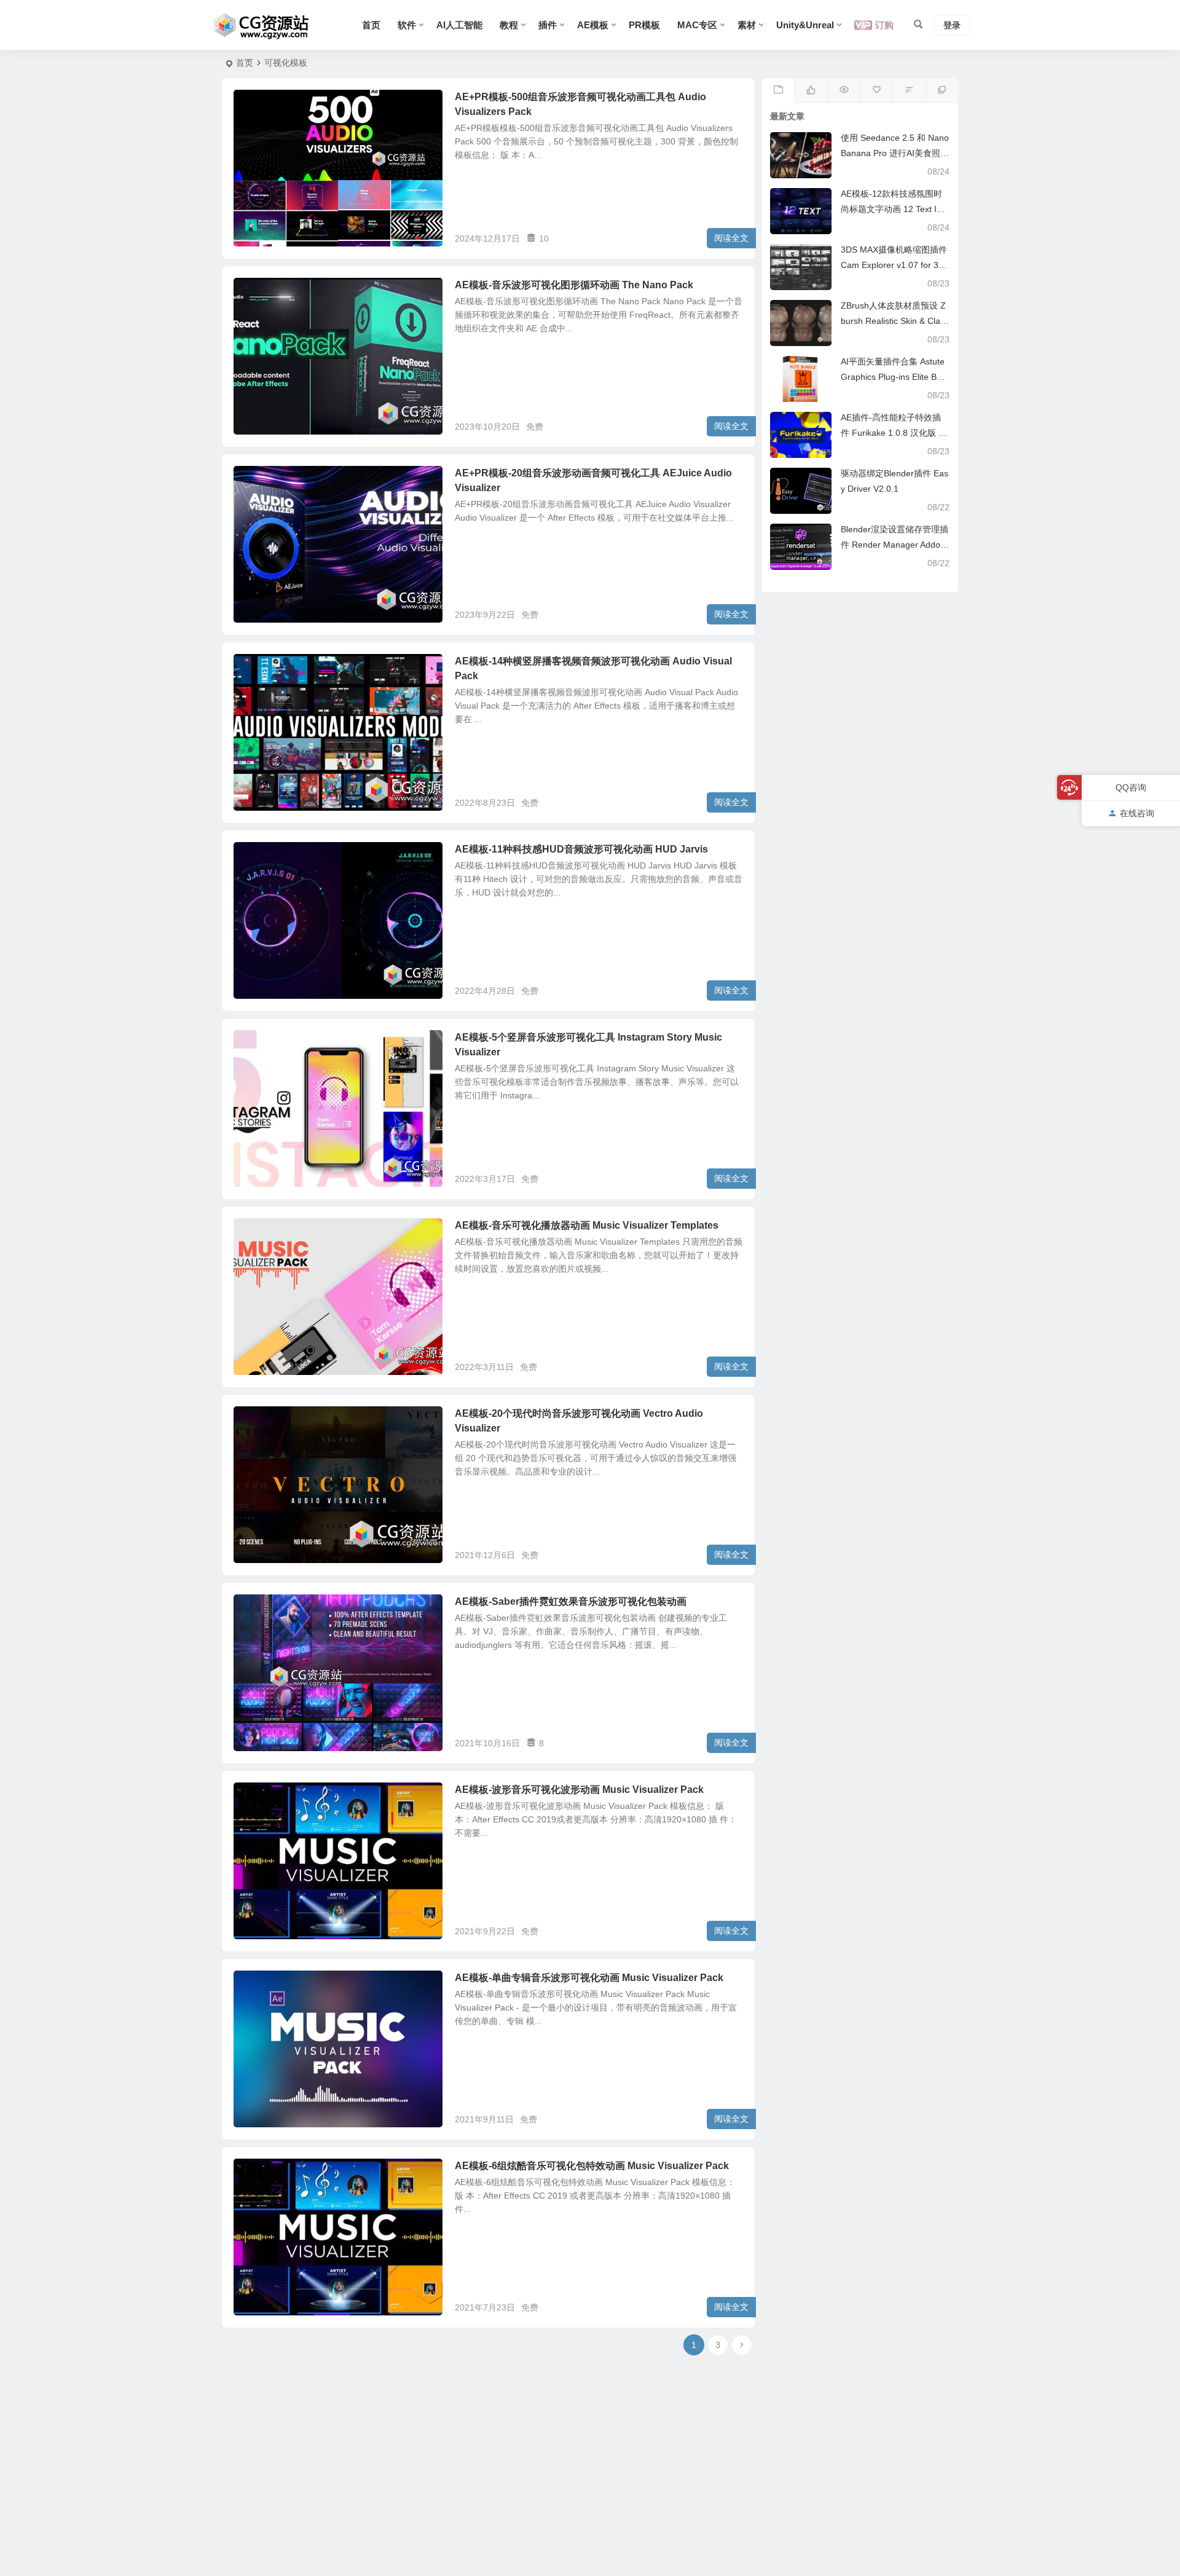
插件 (548, 25)
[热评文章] (876, 90)
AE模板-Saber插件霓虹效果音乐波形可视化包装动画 (571, 1601)
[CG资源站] (262, 25)
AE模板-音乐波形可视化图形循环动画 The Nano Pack (574, 285)
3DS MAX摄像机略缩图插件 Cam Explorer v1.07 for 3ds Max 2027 (894, 265)
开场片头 (259, 1044)
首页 (371, 25)
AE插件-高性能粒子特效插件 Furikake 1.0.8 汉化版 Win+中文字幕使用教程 (895, 433)
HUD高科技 (264, 856)
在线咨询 (1137, 813)
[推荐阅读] (942, 90)
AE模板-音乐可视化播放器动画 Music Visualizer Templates (587, 1225)
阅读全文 (731, 238)
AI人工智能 (459, 25)
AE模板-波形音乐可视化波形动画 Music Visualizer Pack (579, 1790)
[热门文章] (844, 90)
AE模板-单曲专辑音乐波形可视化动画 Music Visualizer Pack (589, 1978)
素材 (747, 25)
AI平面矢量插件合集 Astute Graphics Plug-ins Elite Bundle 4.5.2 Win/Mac (894, 377)
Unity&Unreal (805, 25)
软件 (407, 25)
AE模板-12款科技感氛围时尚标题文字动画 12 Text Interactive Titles (895, 209)
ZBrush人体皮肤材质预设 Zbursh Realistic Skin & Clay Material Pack (893, 321)
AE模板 (593, 25)
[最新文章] (778, 90)
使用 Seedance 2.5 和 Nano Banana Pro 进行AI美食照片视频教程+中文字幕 (895, 153)
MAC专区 (697, 25)
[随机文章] (909, 90)
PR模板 (644, 25)
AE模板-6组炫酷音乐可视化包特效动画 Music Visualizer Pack (592, 2166)
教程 (509, 25)
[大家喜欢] (811, 90)
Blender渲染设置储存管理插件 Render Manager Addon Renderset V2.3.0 (895, 545)
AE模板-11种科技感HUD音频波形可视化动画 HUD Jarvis (581, 849)
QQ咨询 (1131, 787)
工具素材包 (263, 292)
